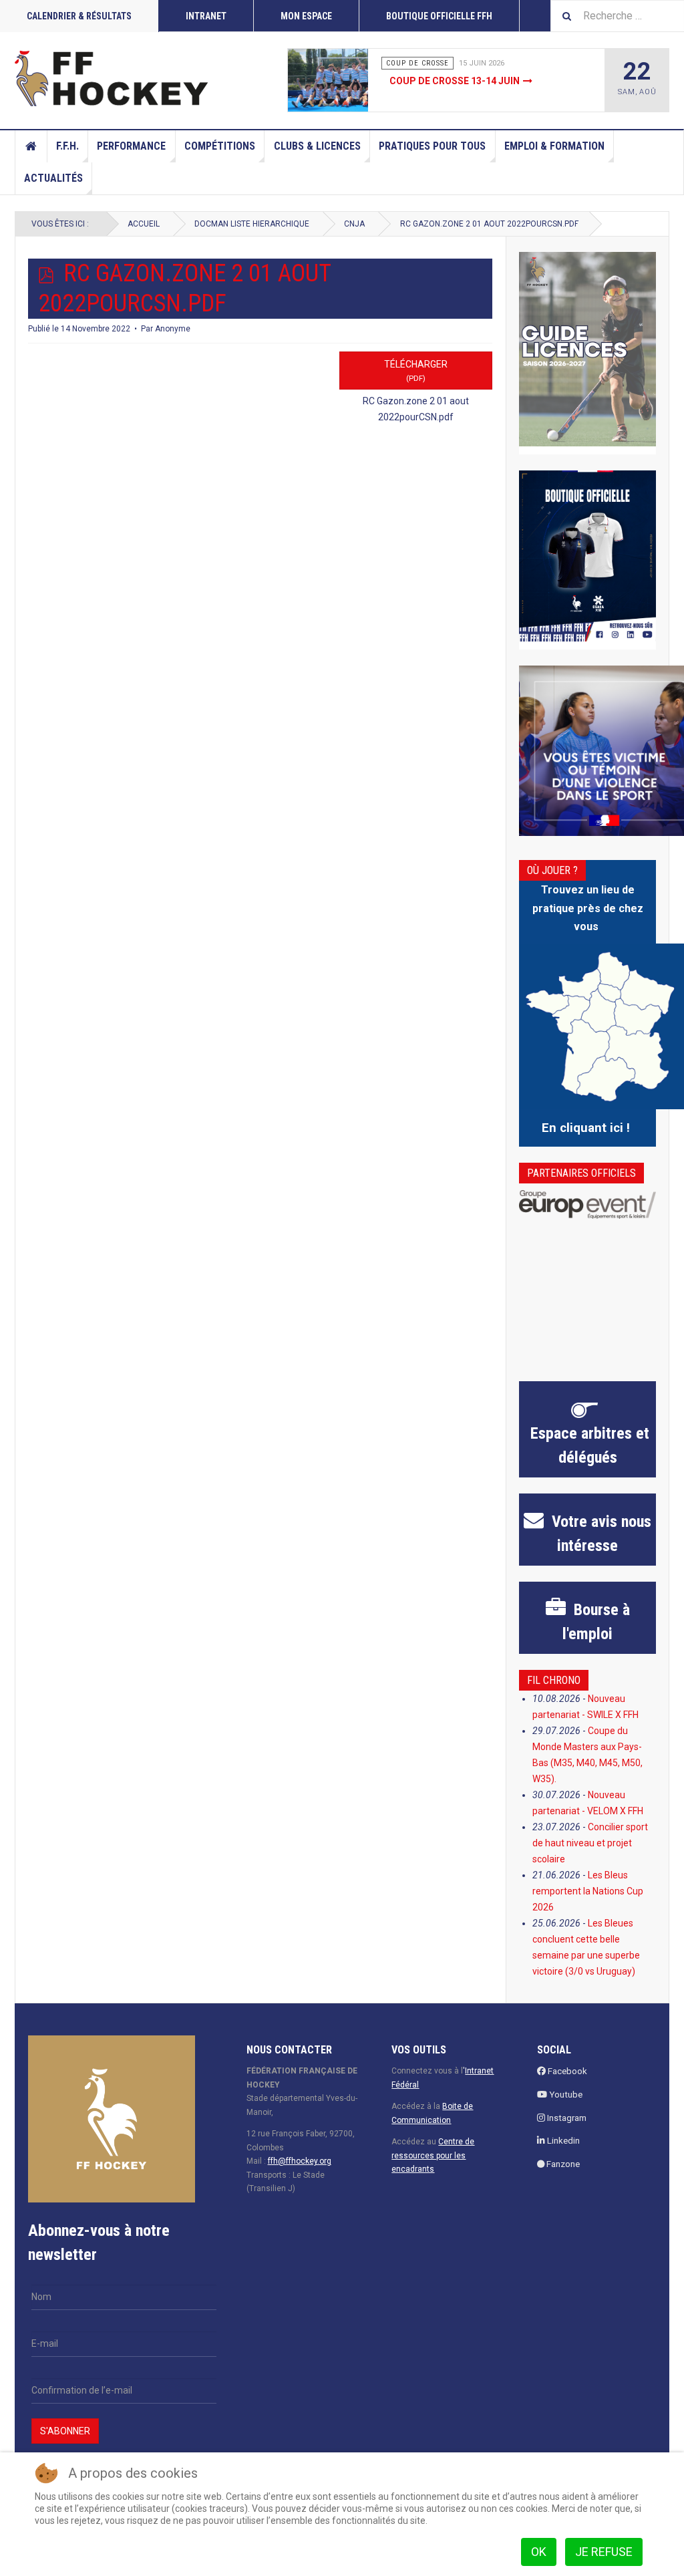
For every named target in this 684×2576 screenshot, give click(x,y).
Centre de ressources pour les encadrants (433, 2155)
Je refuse (604, 2552)
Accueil (31, 146)
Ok (539, 2552)
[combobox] (617, 16)
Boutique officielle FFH (439, 16)
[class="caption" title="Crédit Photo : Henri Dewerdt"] (337, 80)
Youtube (565, 2095)
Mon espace (306, 16)
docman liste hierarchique (252, 224)
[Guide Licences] (587, 349)
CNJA (354, 224)
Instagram (566, 2118)
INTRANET (206, 16)
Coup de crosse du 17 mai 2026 (465, 81)
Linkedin (562, 2141)
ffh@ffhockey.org (300, 2161)
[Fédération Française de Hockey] (112, 78)
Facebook (566, 2071)
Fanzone (562, 2164)
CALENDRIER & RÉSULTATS (79, 16)
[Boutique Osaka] (587, 556)
